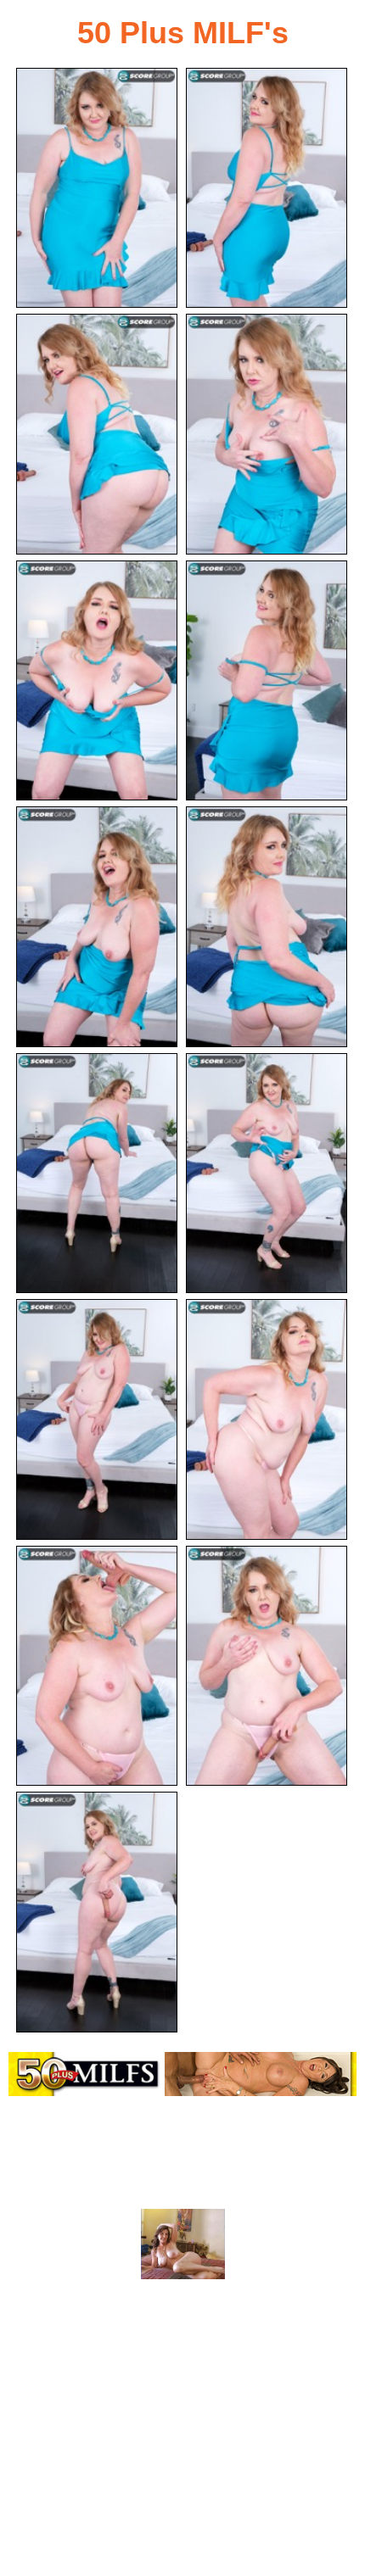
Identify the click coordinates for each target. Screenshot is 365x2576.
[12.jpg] (267, 1419)
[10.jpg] (267, 1173)
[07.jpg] (97, 926)
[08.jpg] (267, 926)
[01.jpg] (97, 188)
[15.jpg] (97, 1912)
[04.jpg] (267, 434)
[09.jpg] (97, 1173)
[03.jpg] (97, 434)
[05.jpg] (97, 680)
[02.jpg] (267, 188)
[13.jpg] (97, 1666)
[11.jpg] (97, 1419)
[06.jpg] (267, 680)
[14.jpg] (267, 1666)
